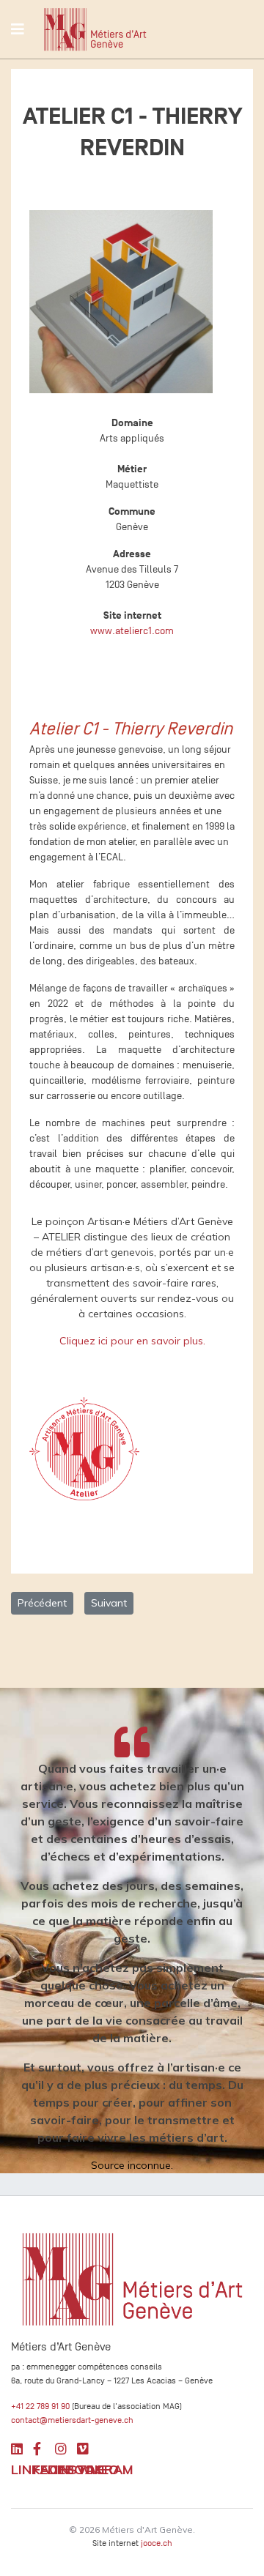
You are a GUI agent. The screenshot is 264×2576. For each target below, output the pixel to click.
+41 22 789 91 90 (40, 2406)
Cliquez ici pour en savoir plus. (132, 1341)
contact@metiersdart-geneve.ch (72, 2420)
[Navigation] (18, 29)
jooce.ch (157, 2543)
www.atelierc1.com (132, 631)
